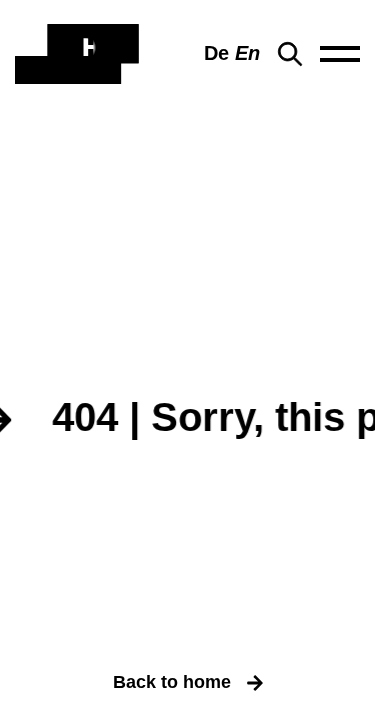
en (247, 53)
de (216, 53)
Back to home (172, 682)
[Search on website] (290, 54)
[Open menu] (340, 54)
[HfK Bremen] (77, 54)
